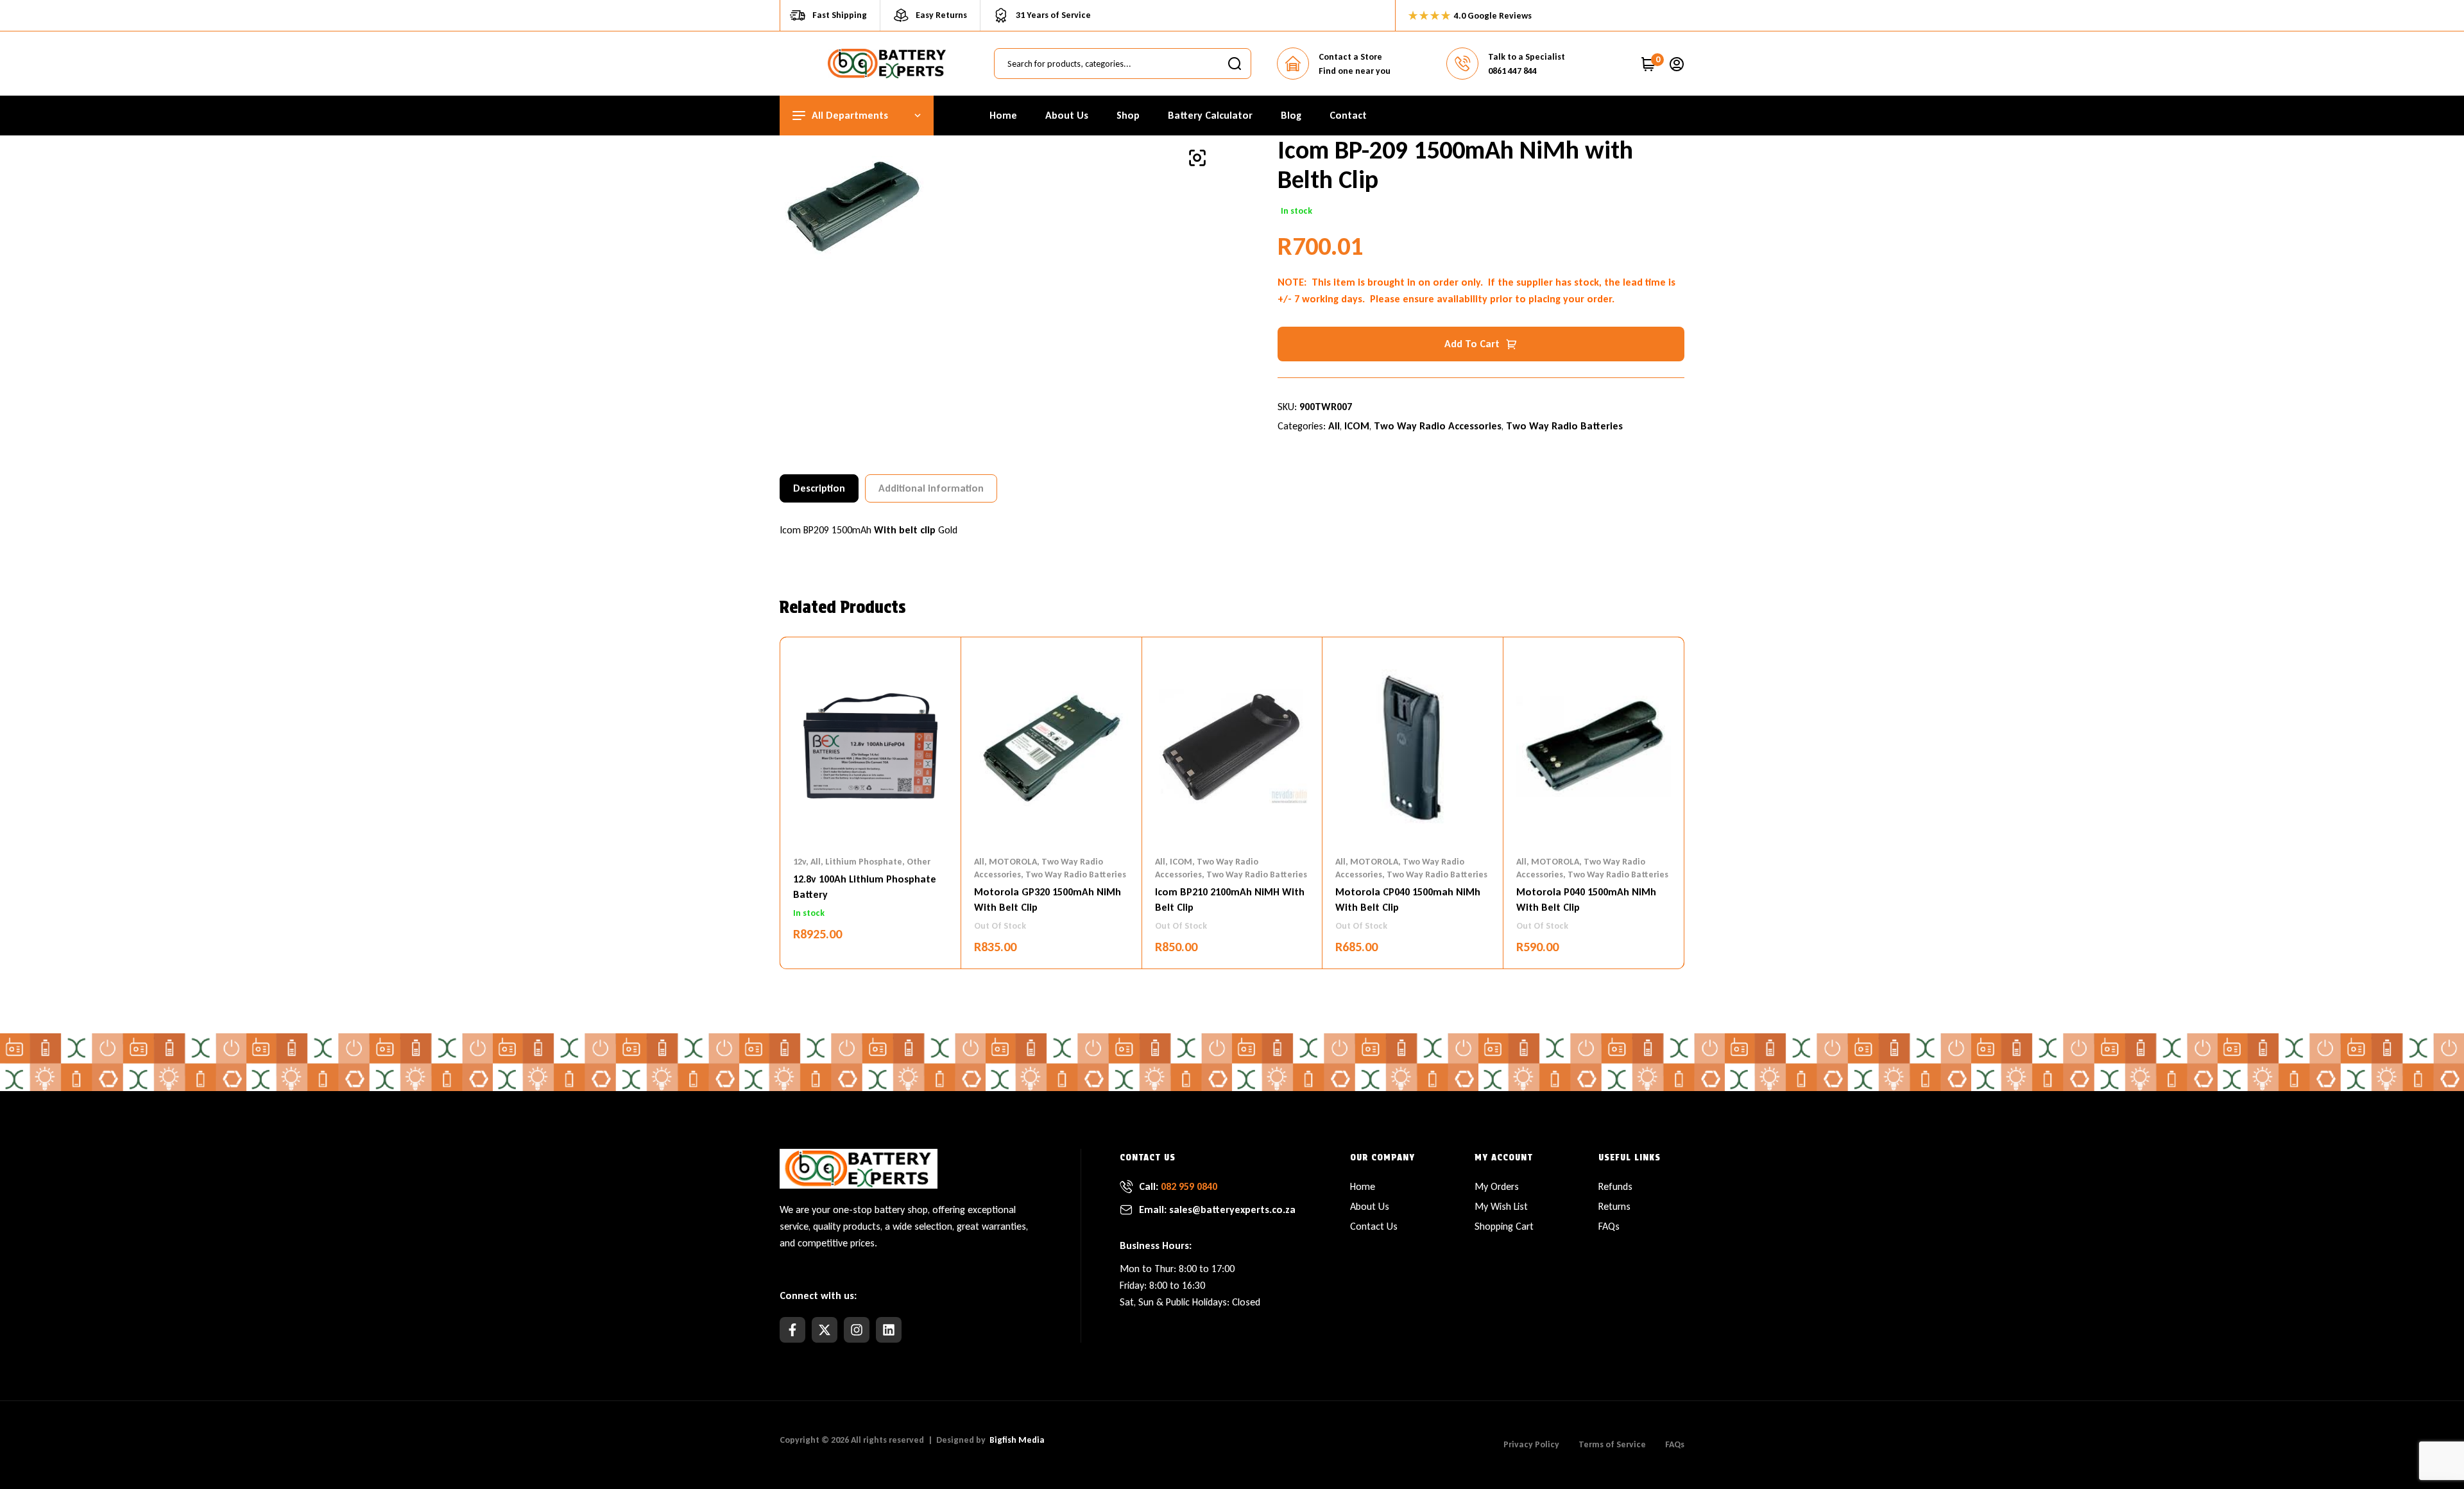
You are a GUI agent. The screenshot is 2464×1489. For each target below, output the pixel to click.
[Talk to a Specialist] (1462, 64)
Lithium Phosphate (864, 862)
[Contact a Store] (1293, 64)
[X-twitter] (825, 1330)
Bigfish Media (1017, 1440)
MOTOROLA (1013, 862)
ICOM (1357, 426)
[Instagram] (857, 1330)
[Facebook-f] (792, 1330)
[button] (1197, 158)
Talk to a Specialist (1527, 57)
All (1334, 426)
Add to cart (1472, 344)
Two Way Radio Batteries (1564, 426)
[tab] (819, 488)
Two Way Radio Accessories (1438, 426)
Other (919, 862)
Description (819, 488)
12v (800, 862)
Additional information (931, 488)
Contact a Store (1350, 57)
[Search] (1235, 64)
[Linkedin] (889, 1330)
